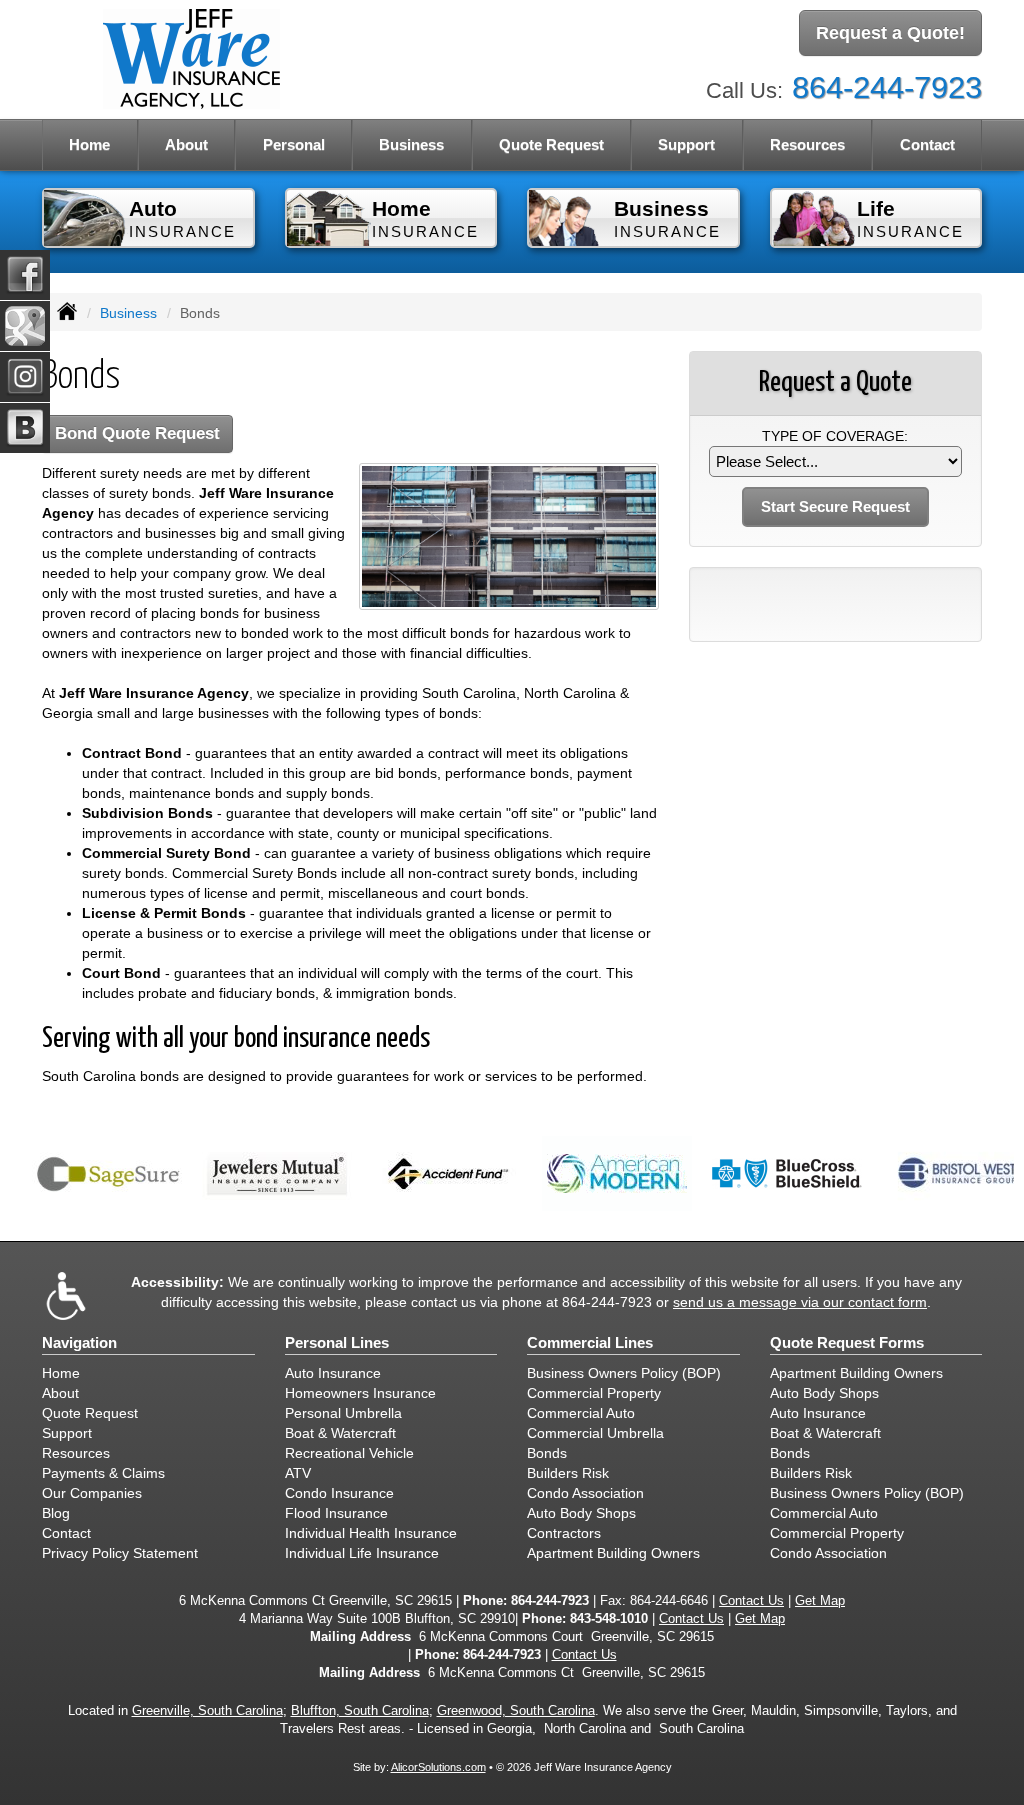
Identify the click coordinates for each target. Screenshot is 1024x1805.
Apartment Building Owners (613, 1553)
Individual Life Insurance (362, 1553)
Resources (76, 1453)
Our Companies (92, 1493)
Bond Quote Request (137, 433)
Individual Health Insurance (371, 1533)
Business (128, 313)
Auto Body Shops (581, 1513)
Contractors (564, 1533)
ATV (298, 1473)
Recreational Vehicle (349, 1453)
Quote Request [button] (551, 144)
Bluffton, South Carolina (360, 1711)
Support (67, 1433)
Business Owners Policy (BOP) (624, 1373)
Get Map (820, 1601)
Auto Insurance (333, 1373)
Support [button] (686, 144)
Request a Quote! (890, 33)
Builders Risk (568, 1473)
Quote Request (90, 1413)
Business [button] (411, 144)
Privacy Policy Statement (120, 1553)
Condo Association (585, 1493)
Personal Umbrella (343, 1413)
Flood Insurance (336, 1513)
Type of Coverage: (835, 436)
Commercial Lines (590, 1342)
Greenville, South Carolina (207, 1711)
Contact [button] (927, 144)
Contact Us (751, 1601)
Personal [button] (294, 144)
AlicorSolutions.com (438, 1767)
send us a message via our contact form (800, 1302)
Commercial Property (594, 1393)
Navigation (79, 1342)
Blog (56, 1513)
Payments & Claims (103, 1473)
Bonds (547, 1453)
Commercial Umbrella (595, 1433)
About (60, 1393)
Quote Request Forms (847, 1342)
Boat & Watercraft (340, 1433)
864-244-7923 (887, 87)
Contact (66, 1533)
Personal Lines (337, 1342)
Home (89, 144)
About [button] (186, 144)
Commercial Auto (581, 1413)
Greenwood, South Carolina (516, 1711)
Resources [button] (807, 144)
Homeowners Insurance (360, 1393)
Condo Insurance (339, 1493)
